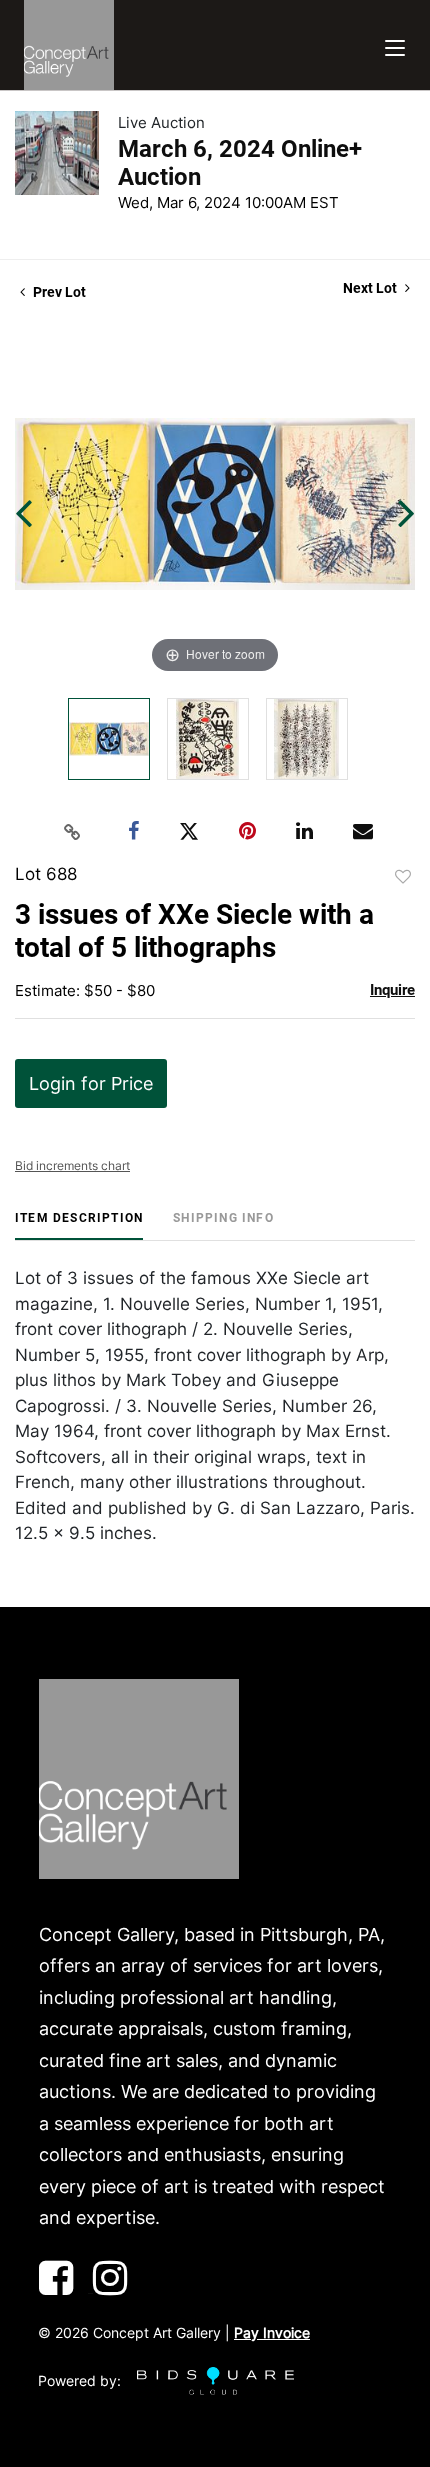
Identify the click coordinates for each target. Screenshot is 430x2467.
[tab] (79, 1225)
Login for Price (91, 1083)
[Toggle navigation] (395, 45)
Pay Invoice (272, 2332)
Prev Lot (58, 292)
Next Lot (371, 288)
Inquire (392, 990)
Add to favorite (403, 877)
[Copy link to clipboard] (73, 832)
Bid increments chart (72, 1165)
